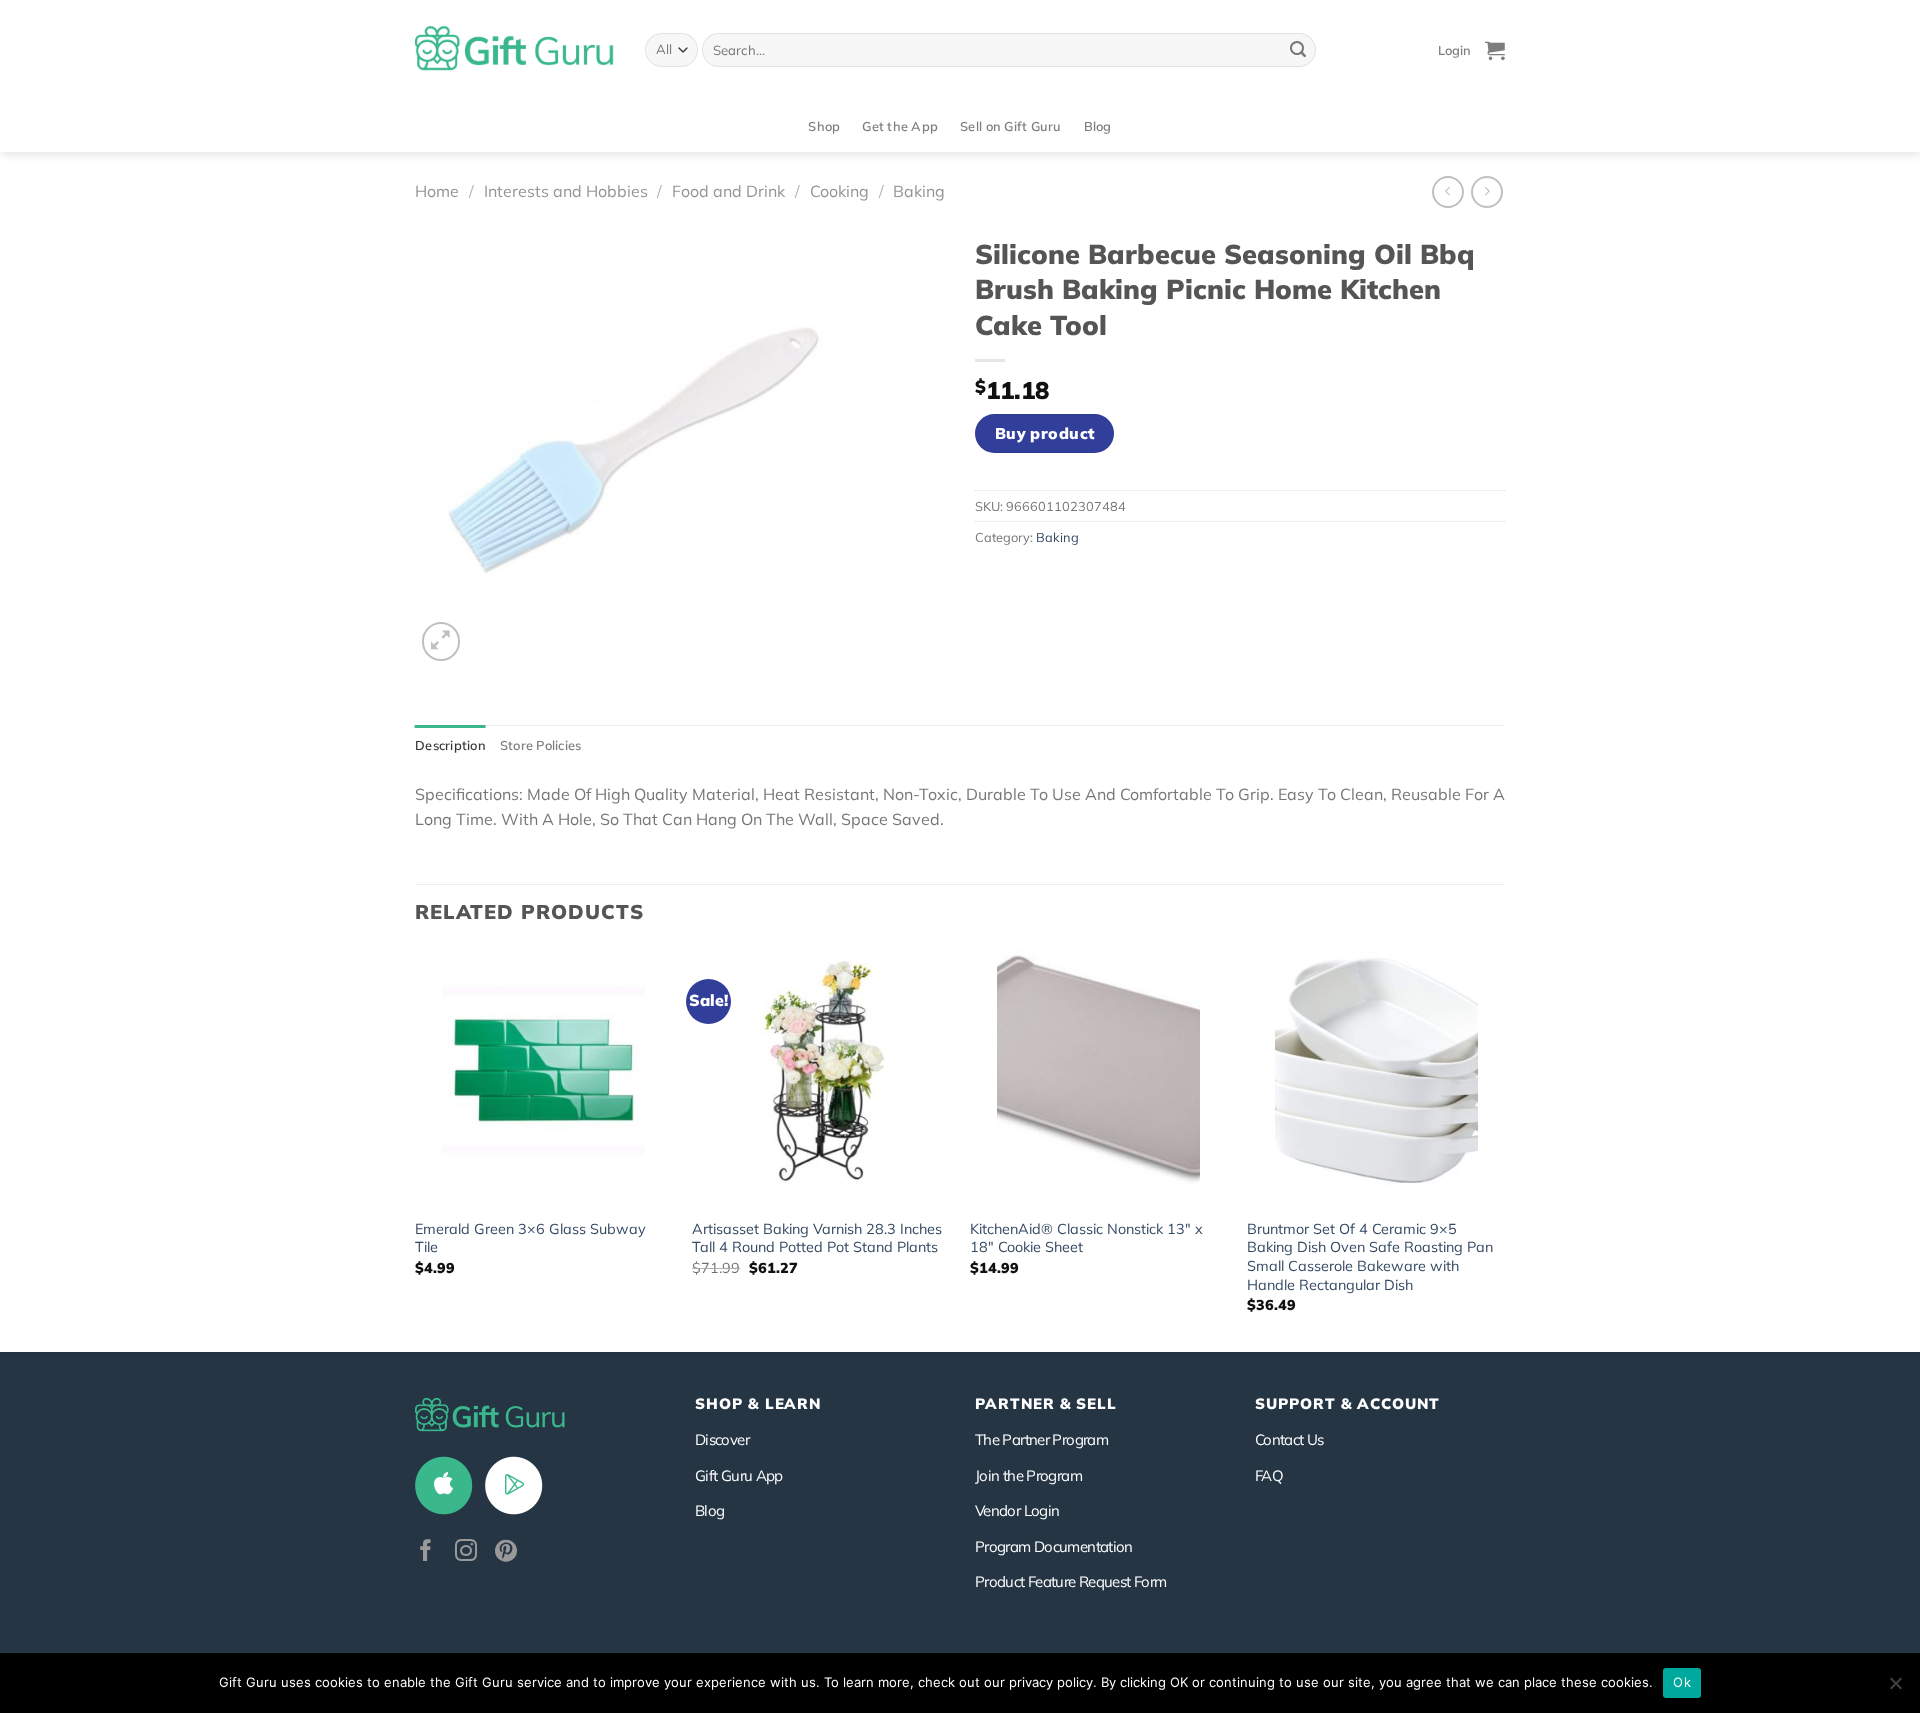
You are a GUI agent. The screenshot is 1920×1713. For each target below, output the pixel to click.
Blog (1098, 126)
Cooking (839, 191)
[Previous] (416, 1149)
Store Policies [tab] (541, 745)
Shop (824, 126)
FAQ (1269, 1475)
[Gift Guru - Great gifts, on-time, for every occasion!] (515, 50)
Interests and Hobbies (566, 191)
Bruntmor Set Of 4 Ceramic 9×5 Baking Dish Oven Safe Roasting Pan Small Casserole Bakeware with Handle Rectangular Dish (1370, 1257)
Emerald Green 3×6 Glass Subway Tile (530, 1238)
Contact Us (1289, 1439)
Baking (919, 191)
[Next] (1504, 1149)
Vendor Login (1017, 1510)
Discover (722, 1439)
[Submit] (1298, 50)
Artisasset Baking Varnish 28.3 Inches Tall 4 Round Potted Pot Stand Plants (817, 1238)
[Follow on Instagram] (466, 1552)
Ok (1682, 1682)
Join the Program (1028, 1475)
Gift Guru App (739, 1475)
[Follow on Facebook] (426, 1552)
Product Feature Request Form (1070, 1581)
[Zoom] (441, 641)
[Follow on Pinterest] (506, 1552)
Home (437, 191)
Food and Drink (728, 191)
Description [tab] (450, 745)
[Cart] (1495, 50)
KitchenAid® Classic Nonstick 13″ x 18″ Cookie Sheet (1086, 1238)
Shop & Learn (758, 1403)
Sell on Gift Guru (1010, 126)
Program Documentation (1054, 1546)
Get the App (900, 126)
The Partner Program (1041, 1439)
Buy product (1045, 433)
